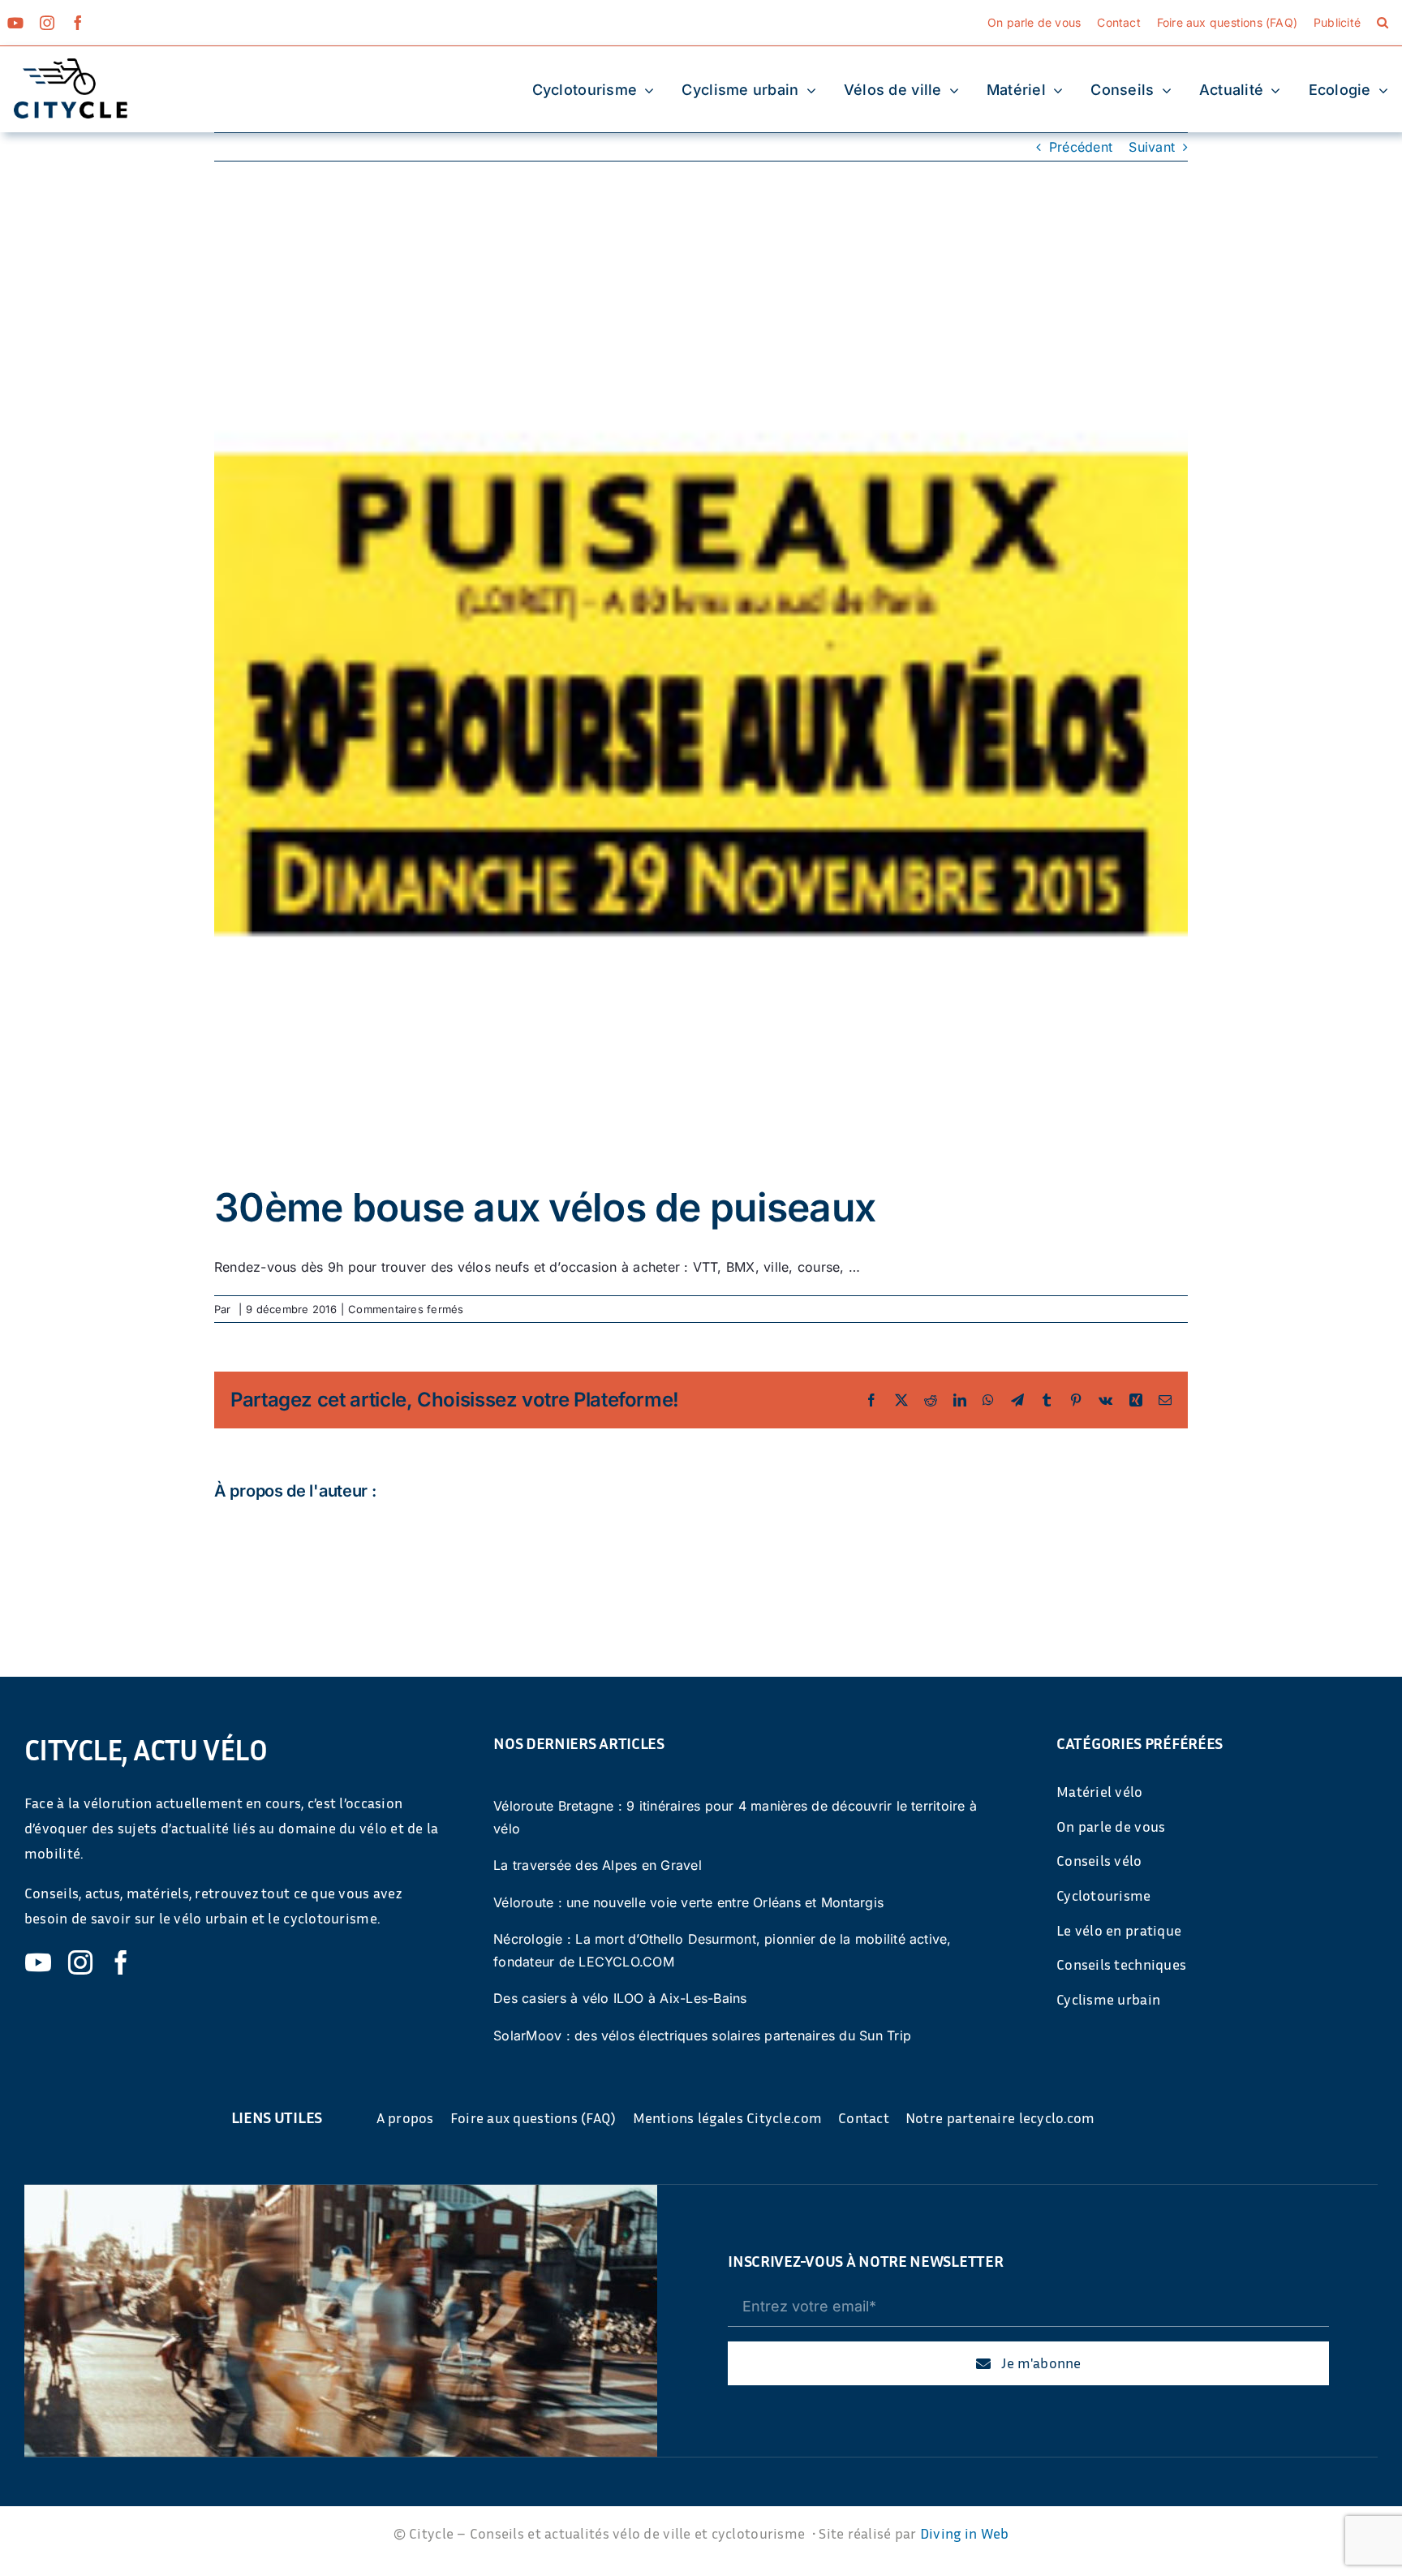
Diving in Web (965, 2533)
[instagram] (47, 23)
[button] (1383, 23)
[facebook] (78, 23)
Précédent (1081, 147)
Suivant (1152, 147)
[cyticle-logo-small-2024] (71, 65)
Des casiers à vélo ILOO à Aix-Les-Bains (620, 1998)
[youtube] (15, 23)
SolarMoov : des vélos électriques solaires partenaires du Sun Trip (702, 2035)
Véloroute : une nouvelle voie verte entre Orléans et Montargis (688, 1902)
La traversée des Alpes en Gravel (598, 1865)
